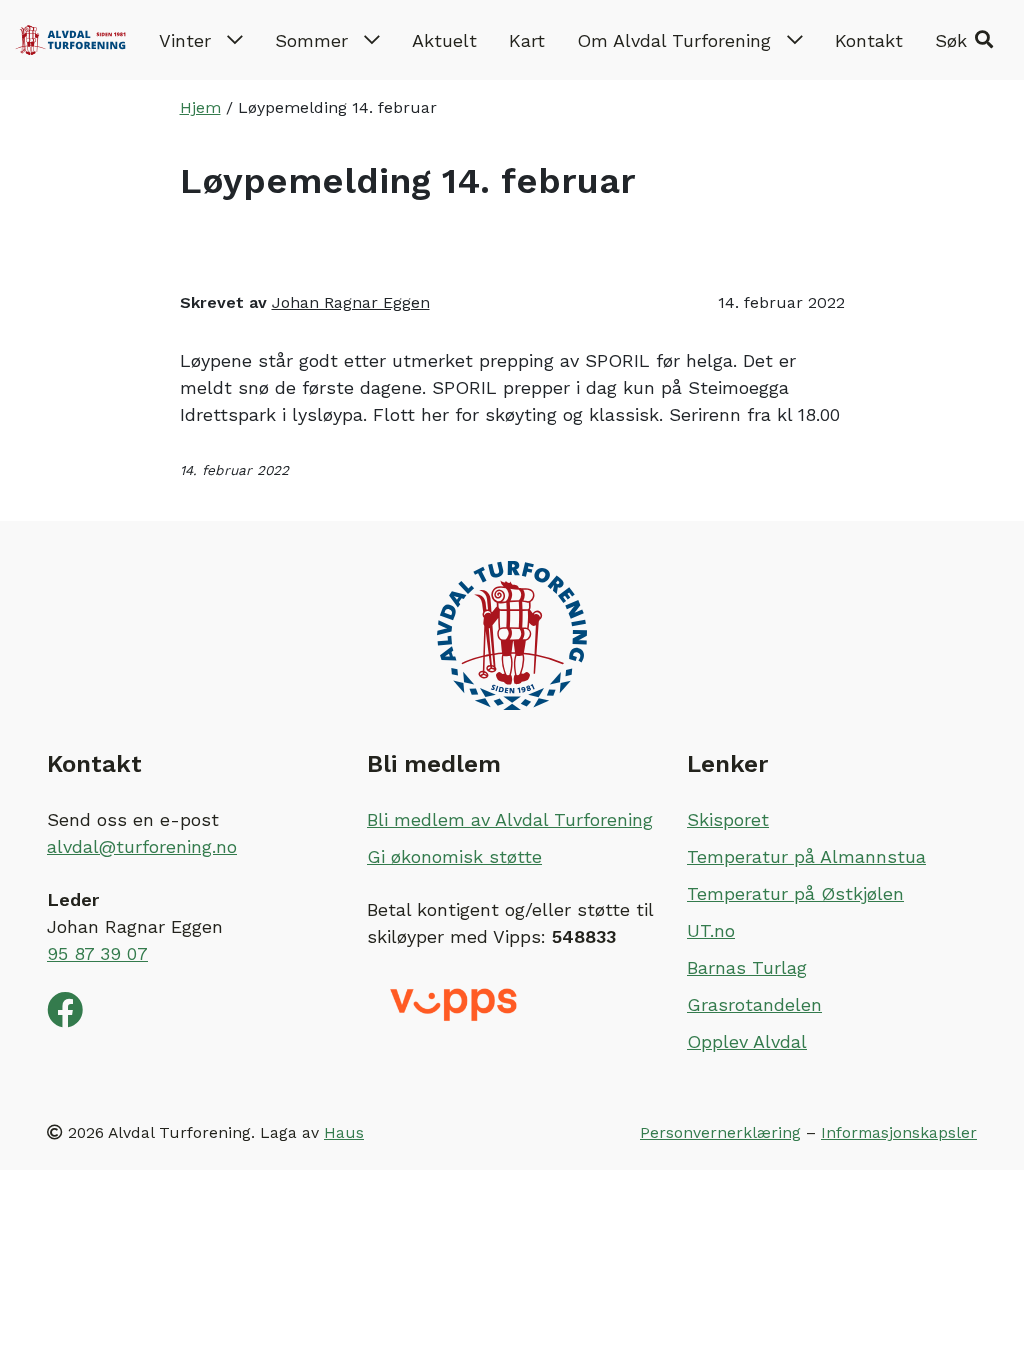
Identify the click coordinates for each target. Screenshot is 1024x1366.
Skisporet (728, 819)
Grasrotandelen (754, 1004)
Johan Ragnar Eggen (351, 302)
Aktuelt (444, 40)
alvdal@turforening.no (142, 846)
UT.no (711, 930)
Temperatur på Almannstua (806, 856)
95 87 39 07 (97, 953)
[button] (964, 40)
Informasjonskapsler (899, 1132)
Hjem (200, 107)
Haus (344, 1132)
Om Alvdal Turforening (674, 40)
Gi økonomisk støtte (454, 856)
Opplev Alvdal (747, 1041)
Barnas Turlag (747, 967)
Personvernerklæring (720, 1132)
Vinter (185, 40)
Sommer (311, 40)
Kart (527, 40)
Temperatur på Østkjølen (795, 893)
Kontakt (869, 40)
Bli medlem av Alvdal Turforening (510, 819)
